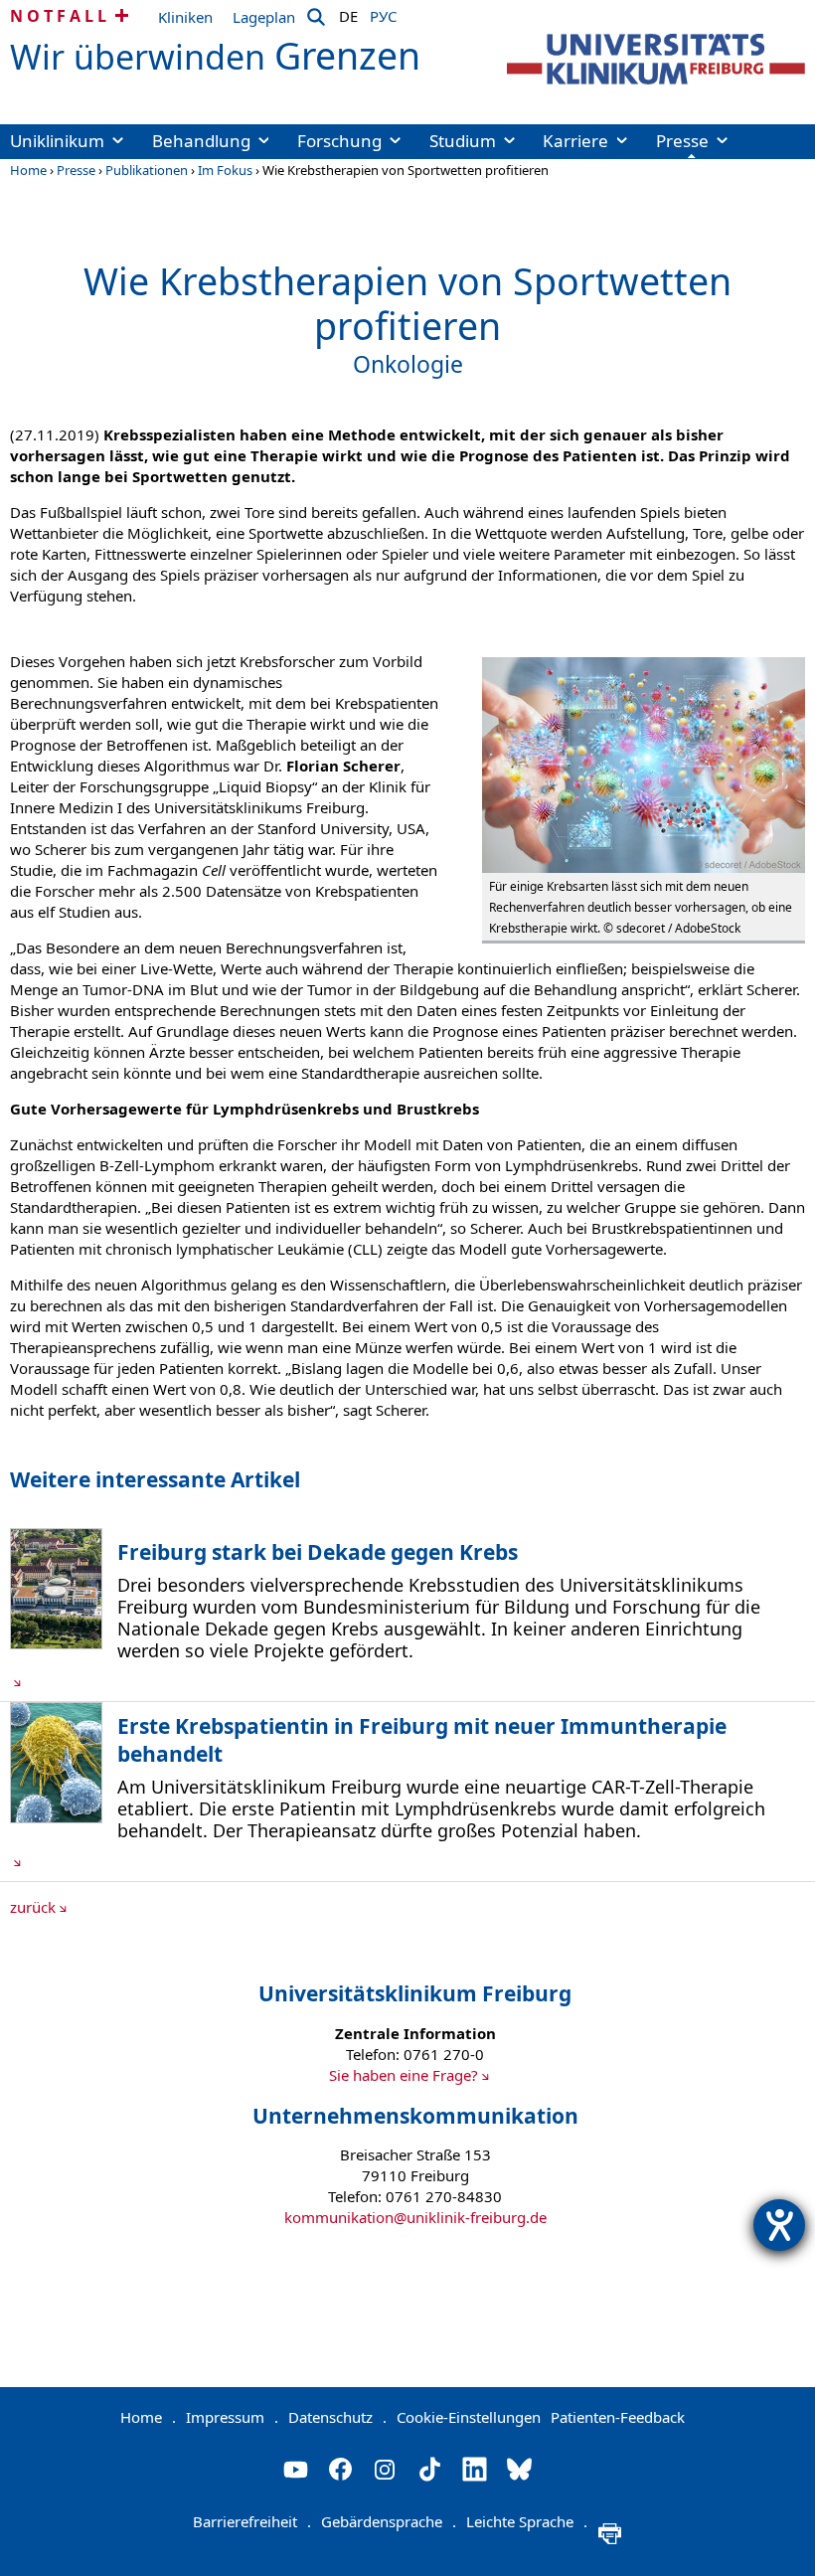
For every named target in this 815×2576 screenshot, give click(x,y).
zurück (33, 1907)
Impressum (232, 2417)
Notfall (60, 16)
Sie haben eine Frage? (404, 2075)
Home (28, 170)
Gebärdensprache (389, 2521)
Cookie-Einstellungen (469, 2417)
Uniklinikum (57, 141)
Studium (463, 141)
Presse (682, 141)
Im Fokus (225, 170)
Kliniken (185, 17)
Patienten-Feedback (618, 2417)
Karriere (575, 141)
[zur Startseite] (656, 59)
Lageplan (264, 17)
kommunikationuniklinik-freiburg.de (415, 2217)
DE (348, 13)
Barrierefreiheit (252, 2521)
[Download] (56, 1643)
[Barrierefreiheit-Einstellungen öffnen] (779, 2225)
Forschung (339, 141)
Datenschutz (337, 2417)
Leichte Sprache (527, 2521)
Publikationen (147, 170)
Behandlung (201, 141)
